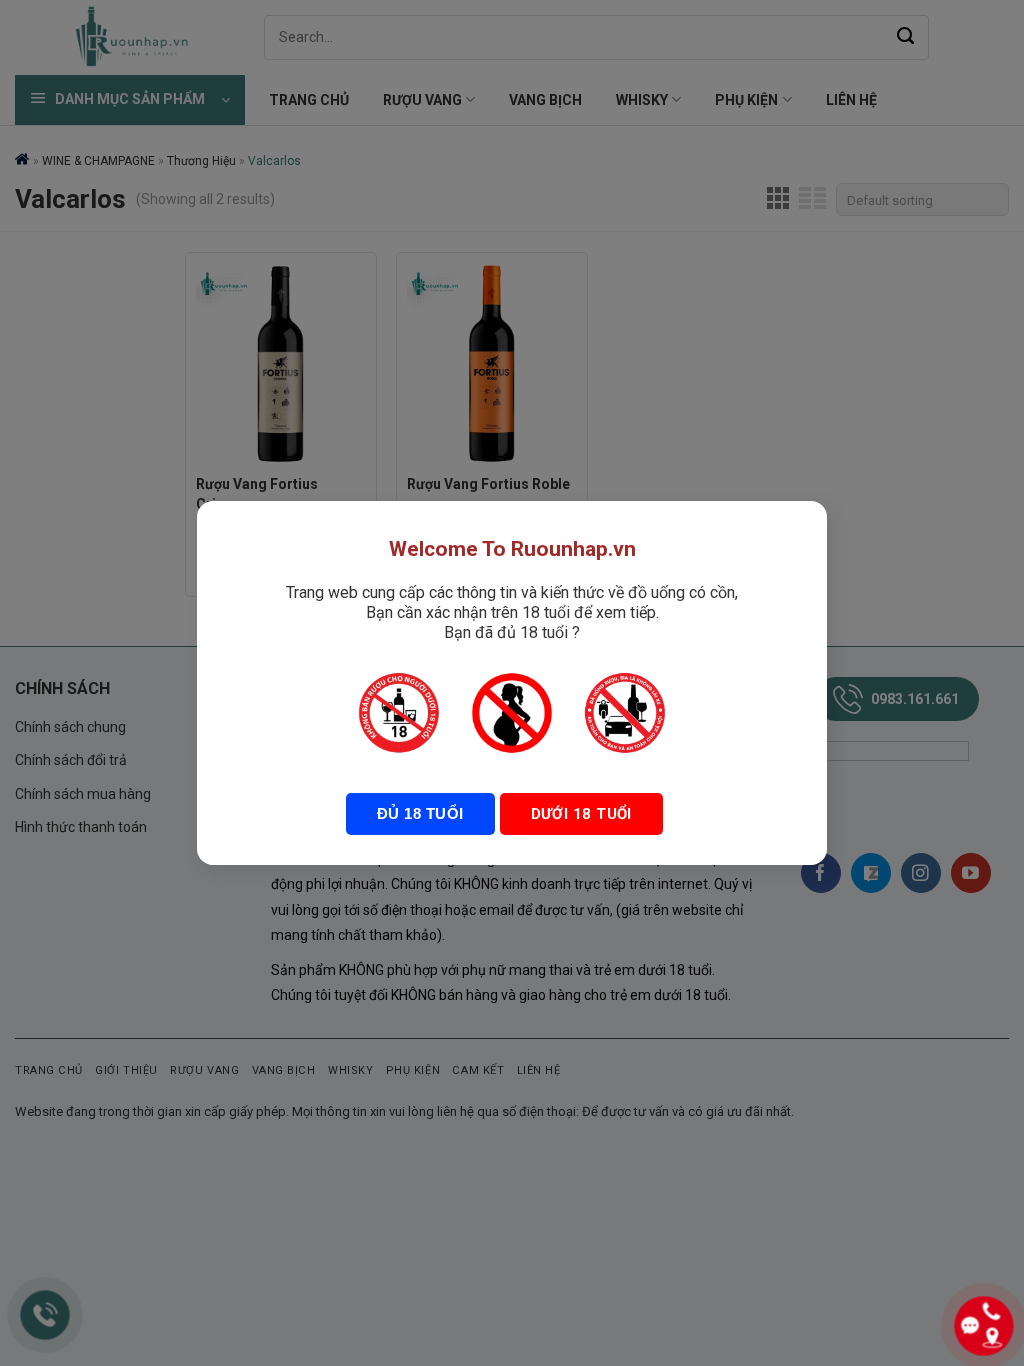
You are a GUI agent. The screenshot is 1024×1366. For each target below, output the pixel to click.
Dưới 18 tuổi (581, 814)
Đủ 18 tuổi (420, 813)
